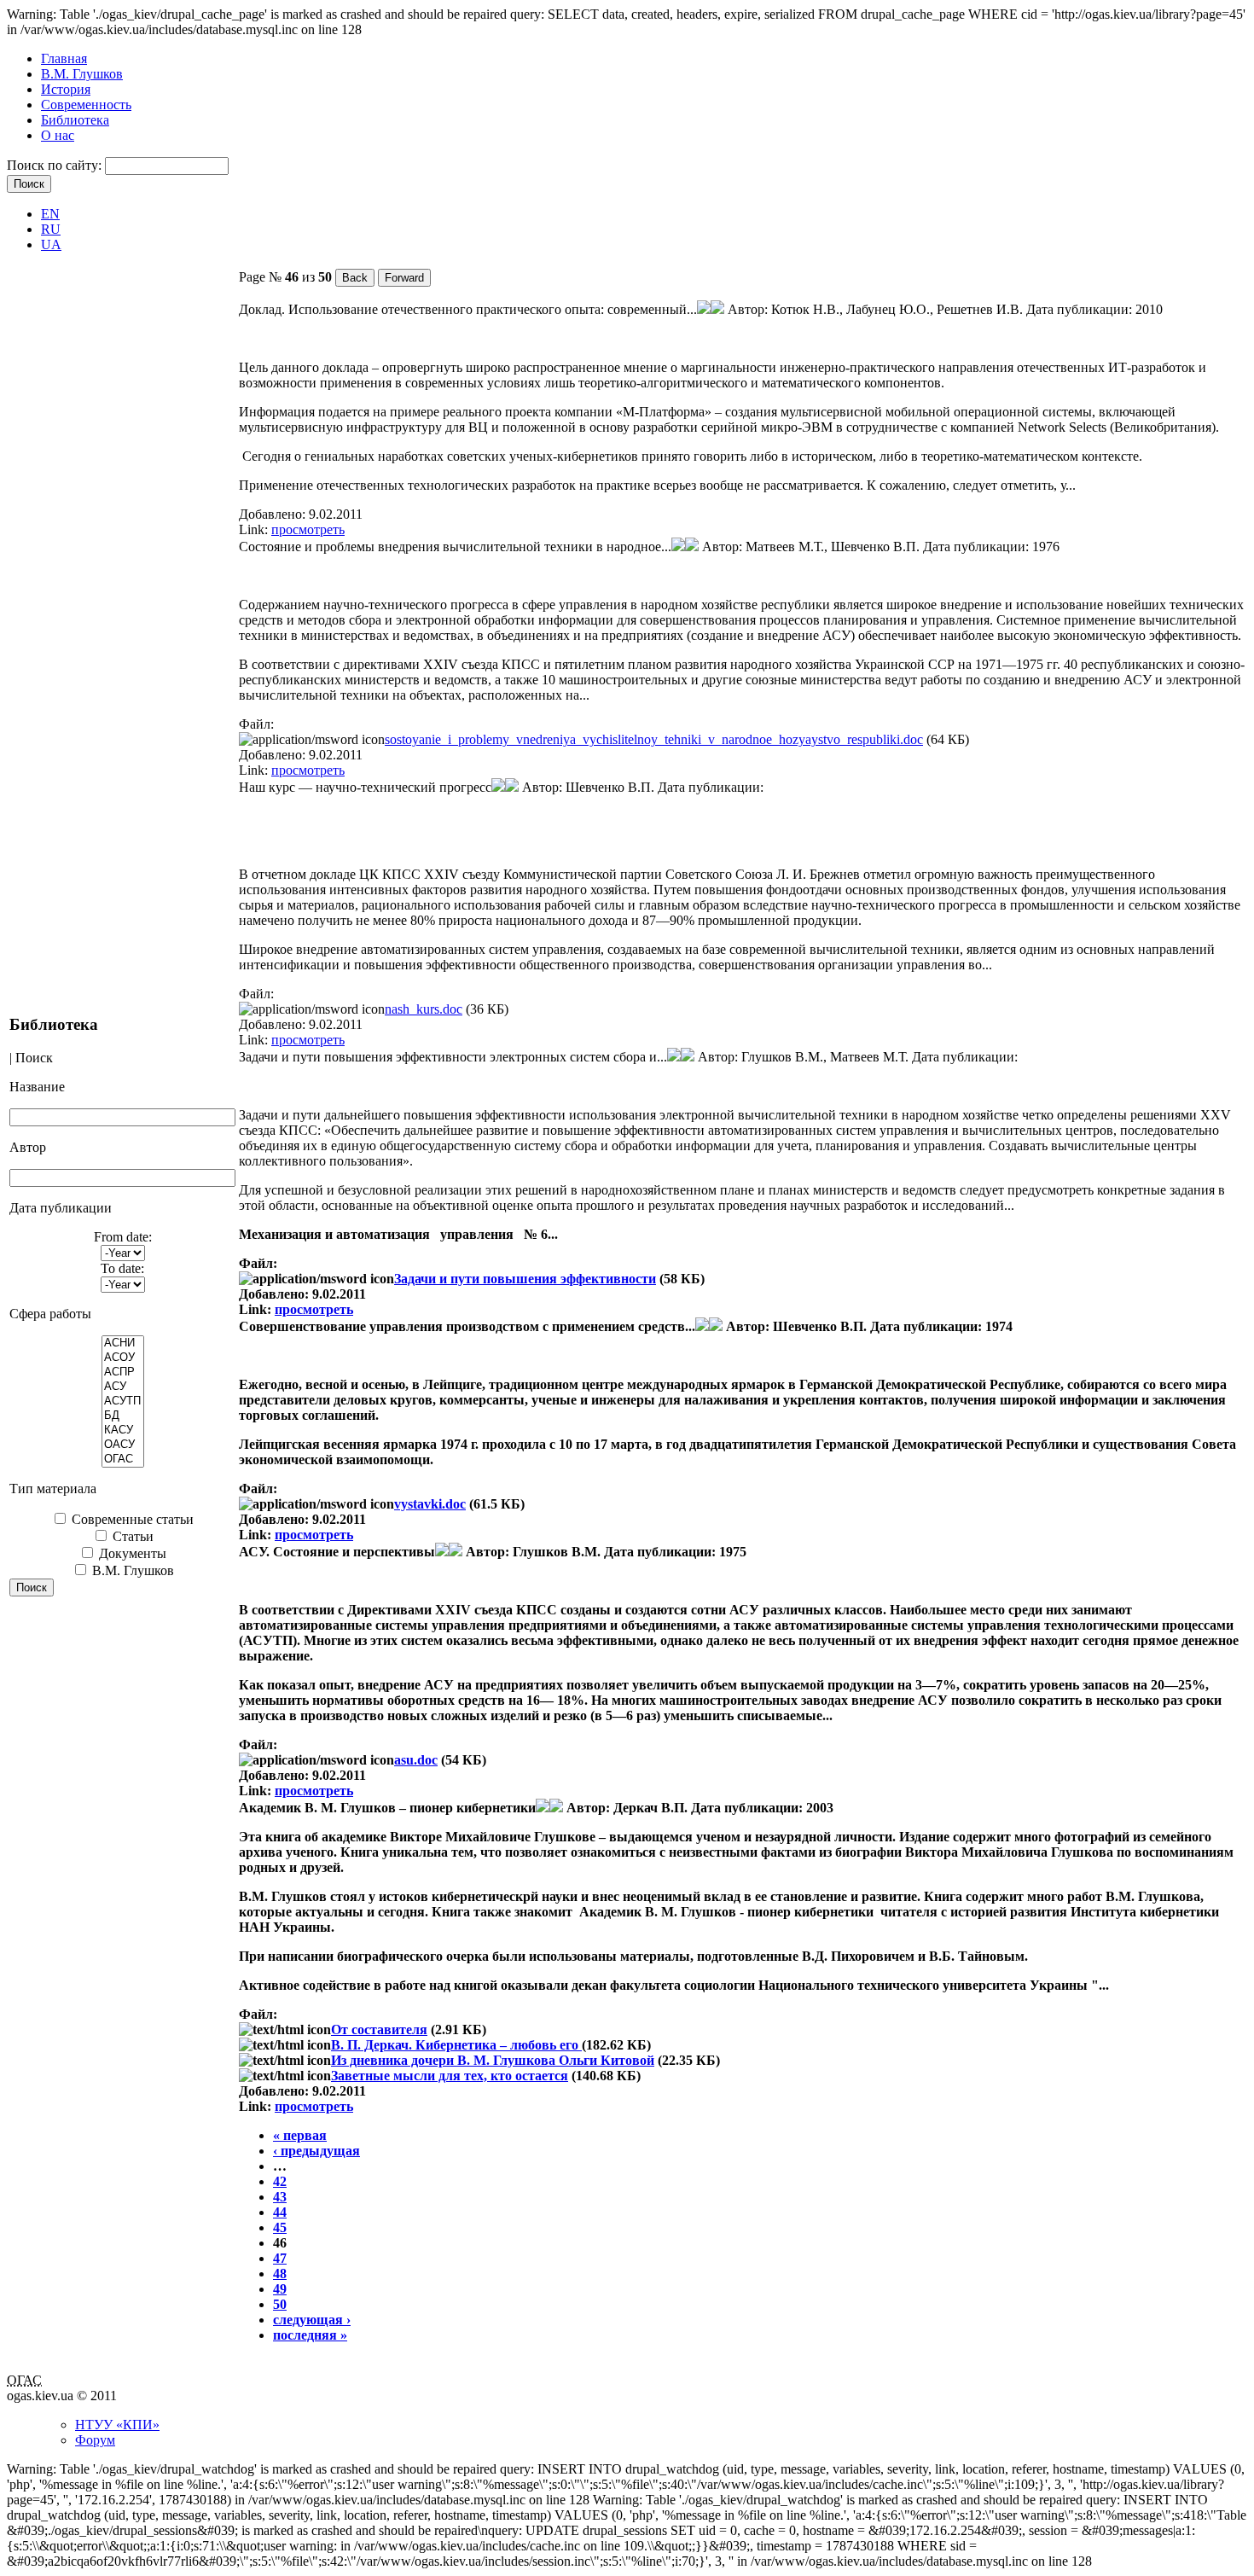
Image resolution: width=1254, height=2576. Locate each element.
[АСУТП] (123, 1401)
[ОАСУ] (123, 1445)
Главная (64, 58)
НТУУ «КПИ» (117, 2425)
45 (280, 2227)
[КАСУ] (123, 1430)
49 (280, 2289)
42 (280, 2181)
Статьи (131, 1536)
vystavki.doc (430, 1504)
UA (51, 244)
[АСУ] (123, 1387)
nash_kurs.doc (424, 1009)
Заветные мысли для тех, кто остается (450, 2076)
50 (280, 2304)
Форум (95, 2440)
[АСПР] (123, 1372)
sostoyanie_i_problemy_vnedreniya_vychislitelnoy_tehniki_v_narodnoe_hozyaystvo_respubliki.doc (654, 739)
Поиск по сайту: (56, 165)
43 (280, 2197)
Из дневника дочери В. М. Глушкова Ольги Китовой (493, 2060)
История (66, 89)
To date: (122, 1268)
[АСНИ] (123, 1343)
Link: (255, 529)
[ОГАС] (123, 1460)
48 (280, 2274)
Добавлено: (274, 514)
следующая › (312, 2320)
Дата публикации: (1081, 309)
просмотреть (308, 529)
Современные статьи (131, 1519)
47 (280, 2258)
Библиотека (75, 120)
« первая (300, 2135)
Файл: (256, 724)
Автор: (749, 309)
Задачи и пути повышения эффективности (525, 1279)
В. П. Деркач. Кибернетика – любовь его (456, 2045)
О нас (58, 135)
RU (51, 229)
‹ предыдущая (316, 2151)
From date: (123, 1237)
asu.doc (416, 1760)
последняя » (310, 2335)
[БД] (123, 1416)
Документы (131, 1553)
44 (280, 2212)
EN (50, 214)
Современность (86, 105)
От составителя (379, 2029)
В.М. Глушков (82, 74)
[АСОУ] (123, 1358)
